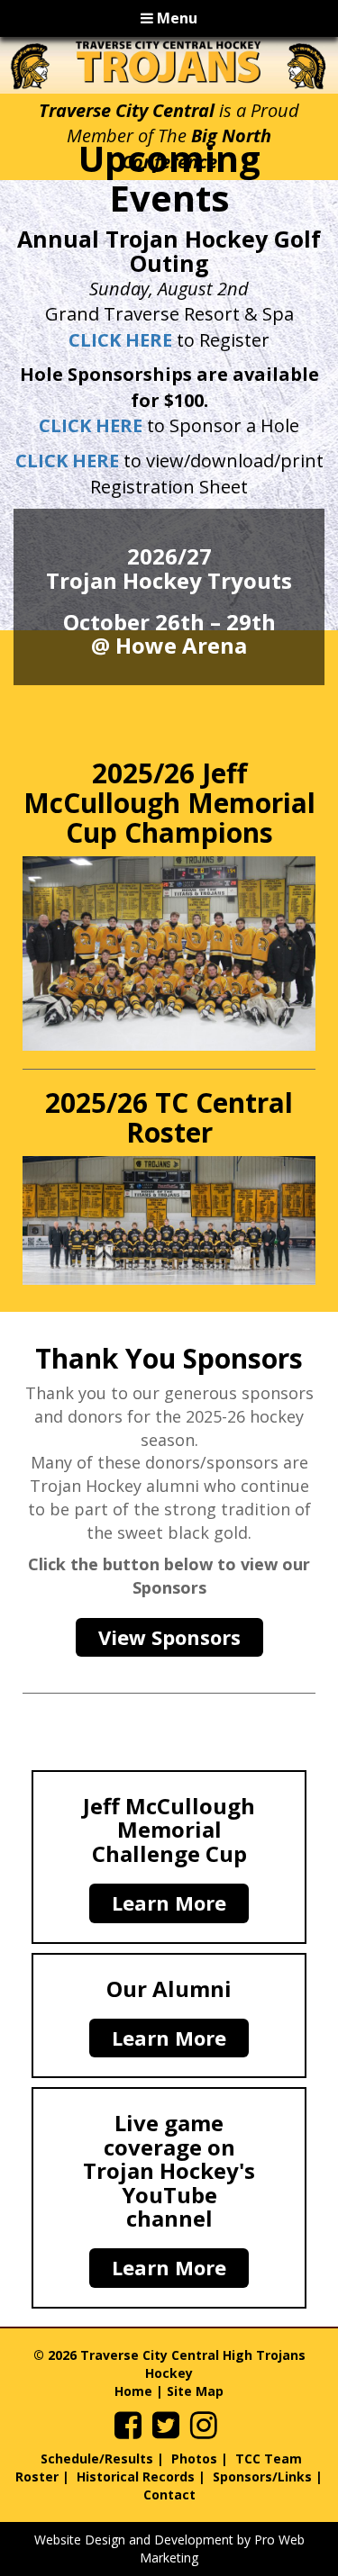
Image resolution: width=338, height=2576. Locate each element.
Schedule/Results (97, 2458)
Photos (194, 2458)
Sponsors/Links (262, 2477)
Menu (175, 18)
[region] (169, 65)
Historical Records (136, 2477)
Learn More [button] (169, 1903)
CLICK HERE (120, 340)
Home (133, 2391)
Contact (169, 2495)
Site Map (195, 2391)
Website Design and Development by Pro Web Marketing (169, 2549)
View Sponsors (169, 1637)
